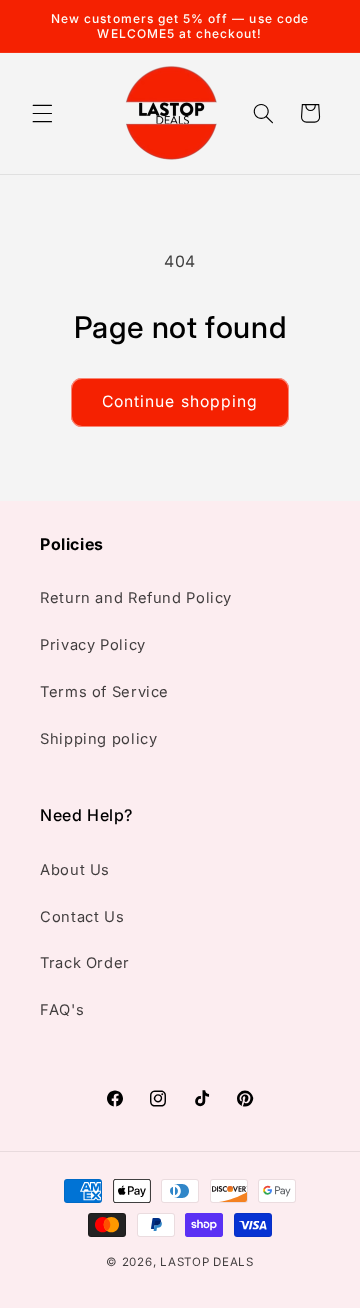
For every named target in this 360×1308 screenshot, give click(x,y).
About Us (75, 870)
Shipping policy (98, 739)
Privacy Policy (93, 645)
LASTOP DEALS (207, 1262)
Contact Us (82, 917)
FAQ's (62, 1010)
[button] (42, 113)
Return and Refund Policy (136, 598)
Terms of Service (104, 692)
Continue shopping (180, 401)
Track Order (85, 963)
